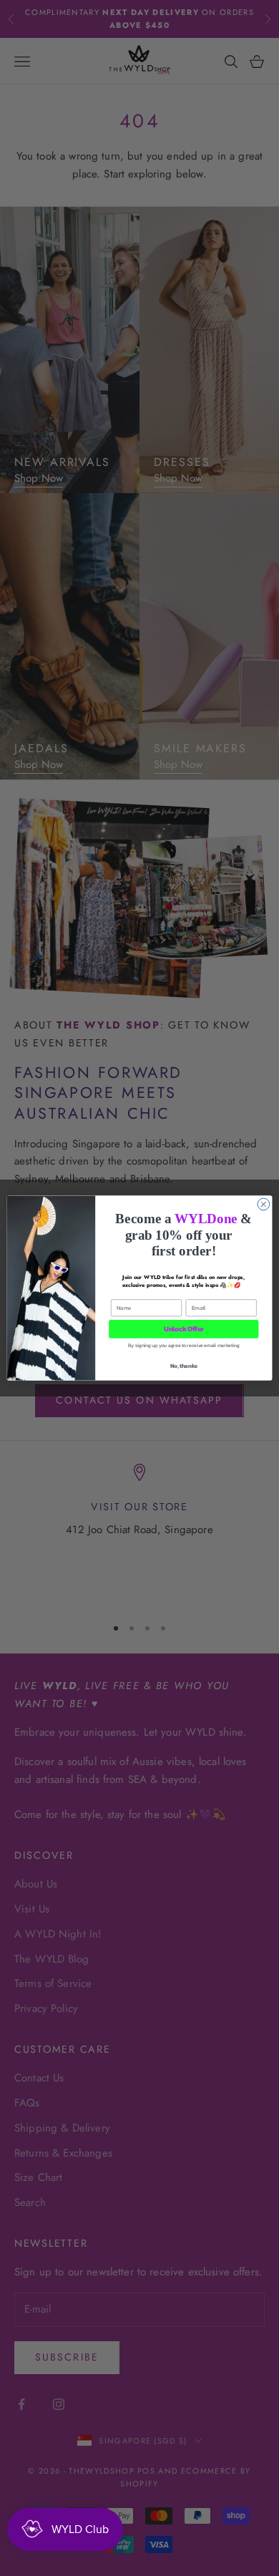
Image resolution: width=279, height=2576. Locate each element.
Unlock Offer (184, 1329)
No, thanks (184, 1365)
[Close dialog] (264, 1204)
